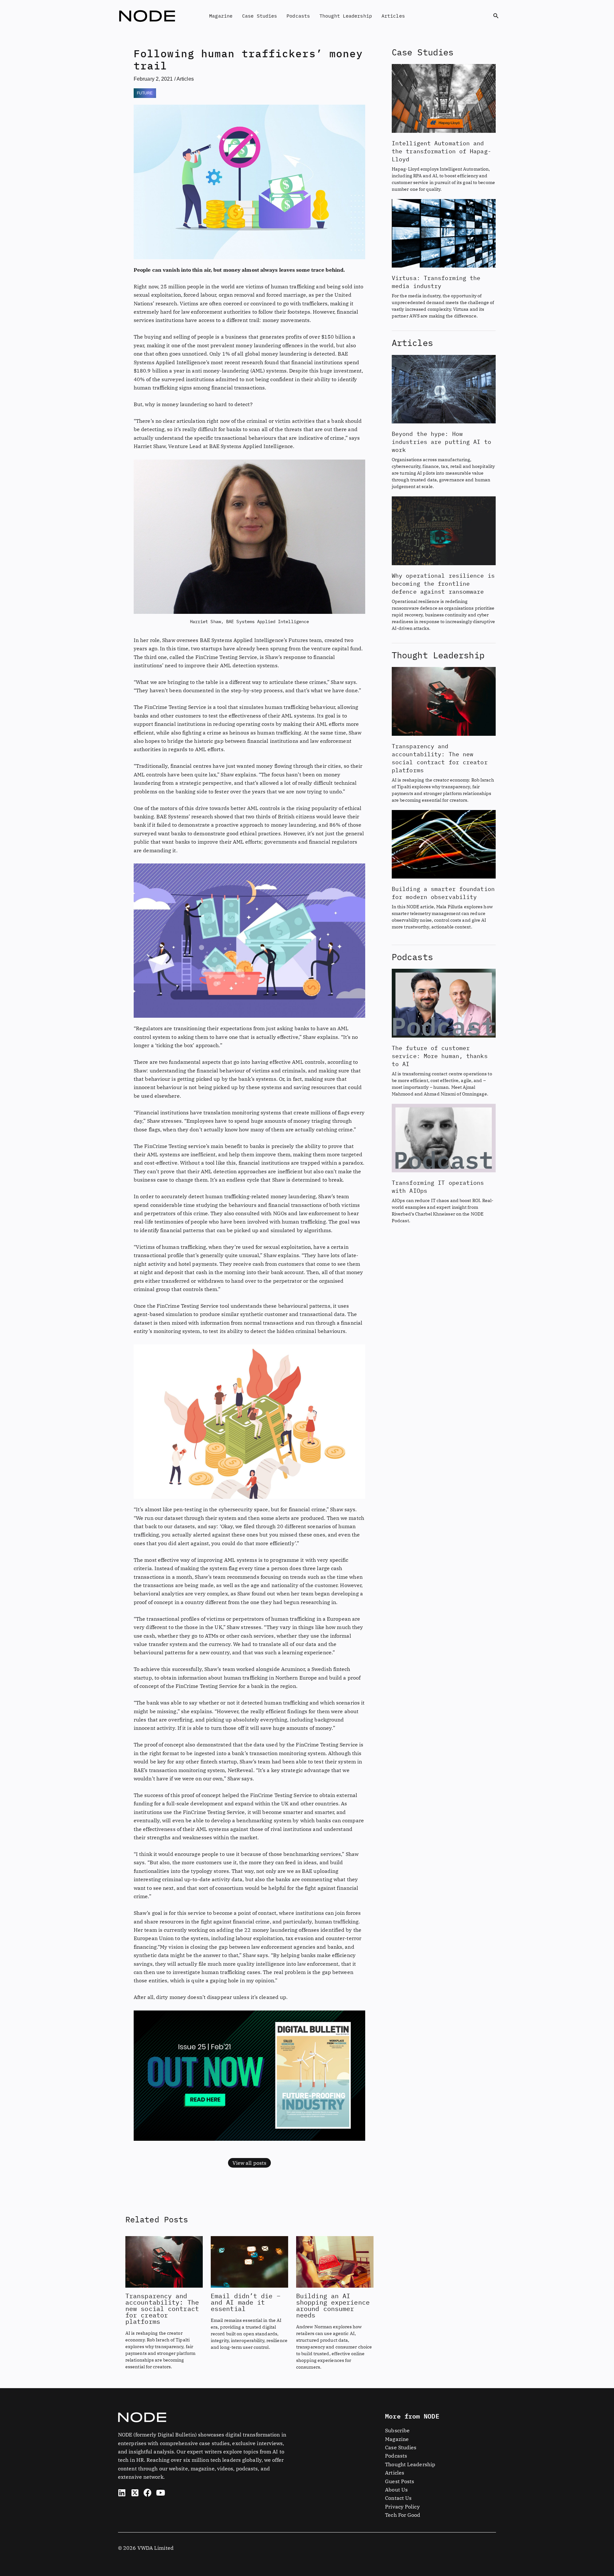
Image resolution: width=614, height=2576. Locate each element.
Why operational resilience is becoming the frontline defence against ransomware (443, 584)
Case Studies (260, 16)
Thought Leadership (346, 16)
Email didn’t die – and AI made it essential (246, 2302)
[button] (496, 16)
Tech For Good (403, 2515)
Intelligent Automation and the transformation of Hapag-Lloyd (441, 151)
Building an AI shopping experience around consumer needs (333, 2305)
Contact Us (398, 2498)
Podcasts (298, 16)
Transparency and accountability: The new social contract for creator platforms (162, 2309)
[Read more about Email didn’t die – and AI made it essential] (249, 2261)
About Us (396, 2490)
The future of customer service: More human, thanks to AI (440, 1056)
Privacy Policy (402, 2507)
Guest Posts (400, 2481)
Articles (393, 16)
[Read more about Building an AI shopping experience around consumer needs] (335, 2261)
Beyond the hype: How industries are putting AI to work (441, 442)
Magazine (221, 16)
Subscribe (397, 2430)
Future (145, 93)
